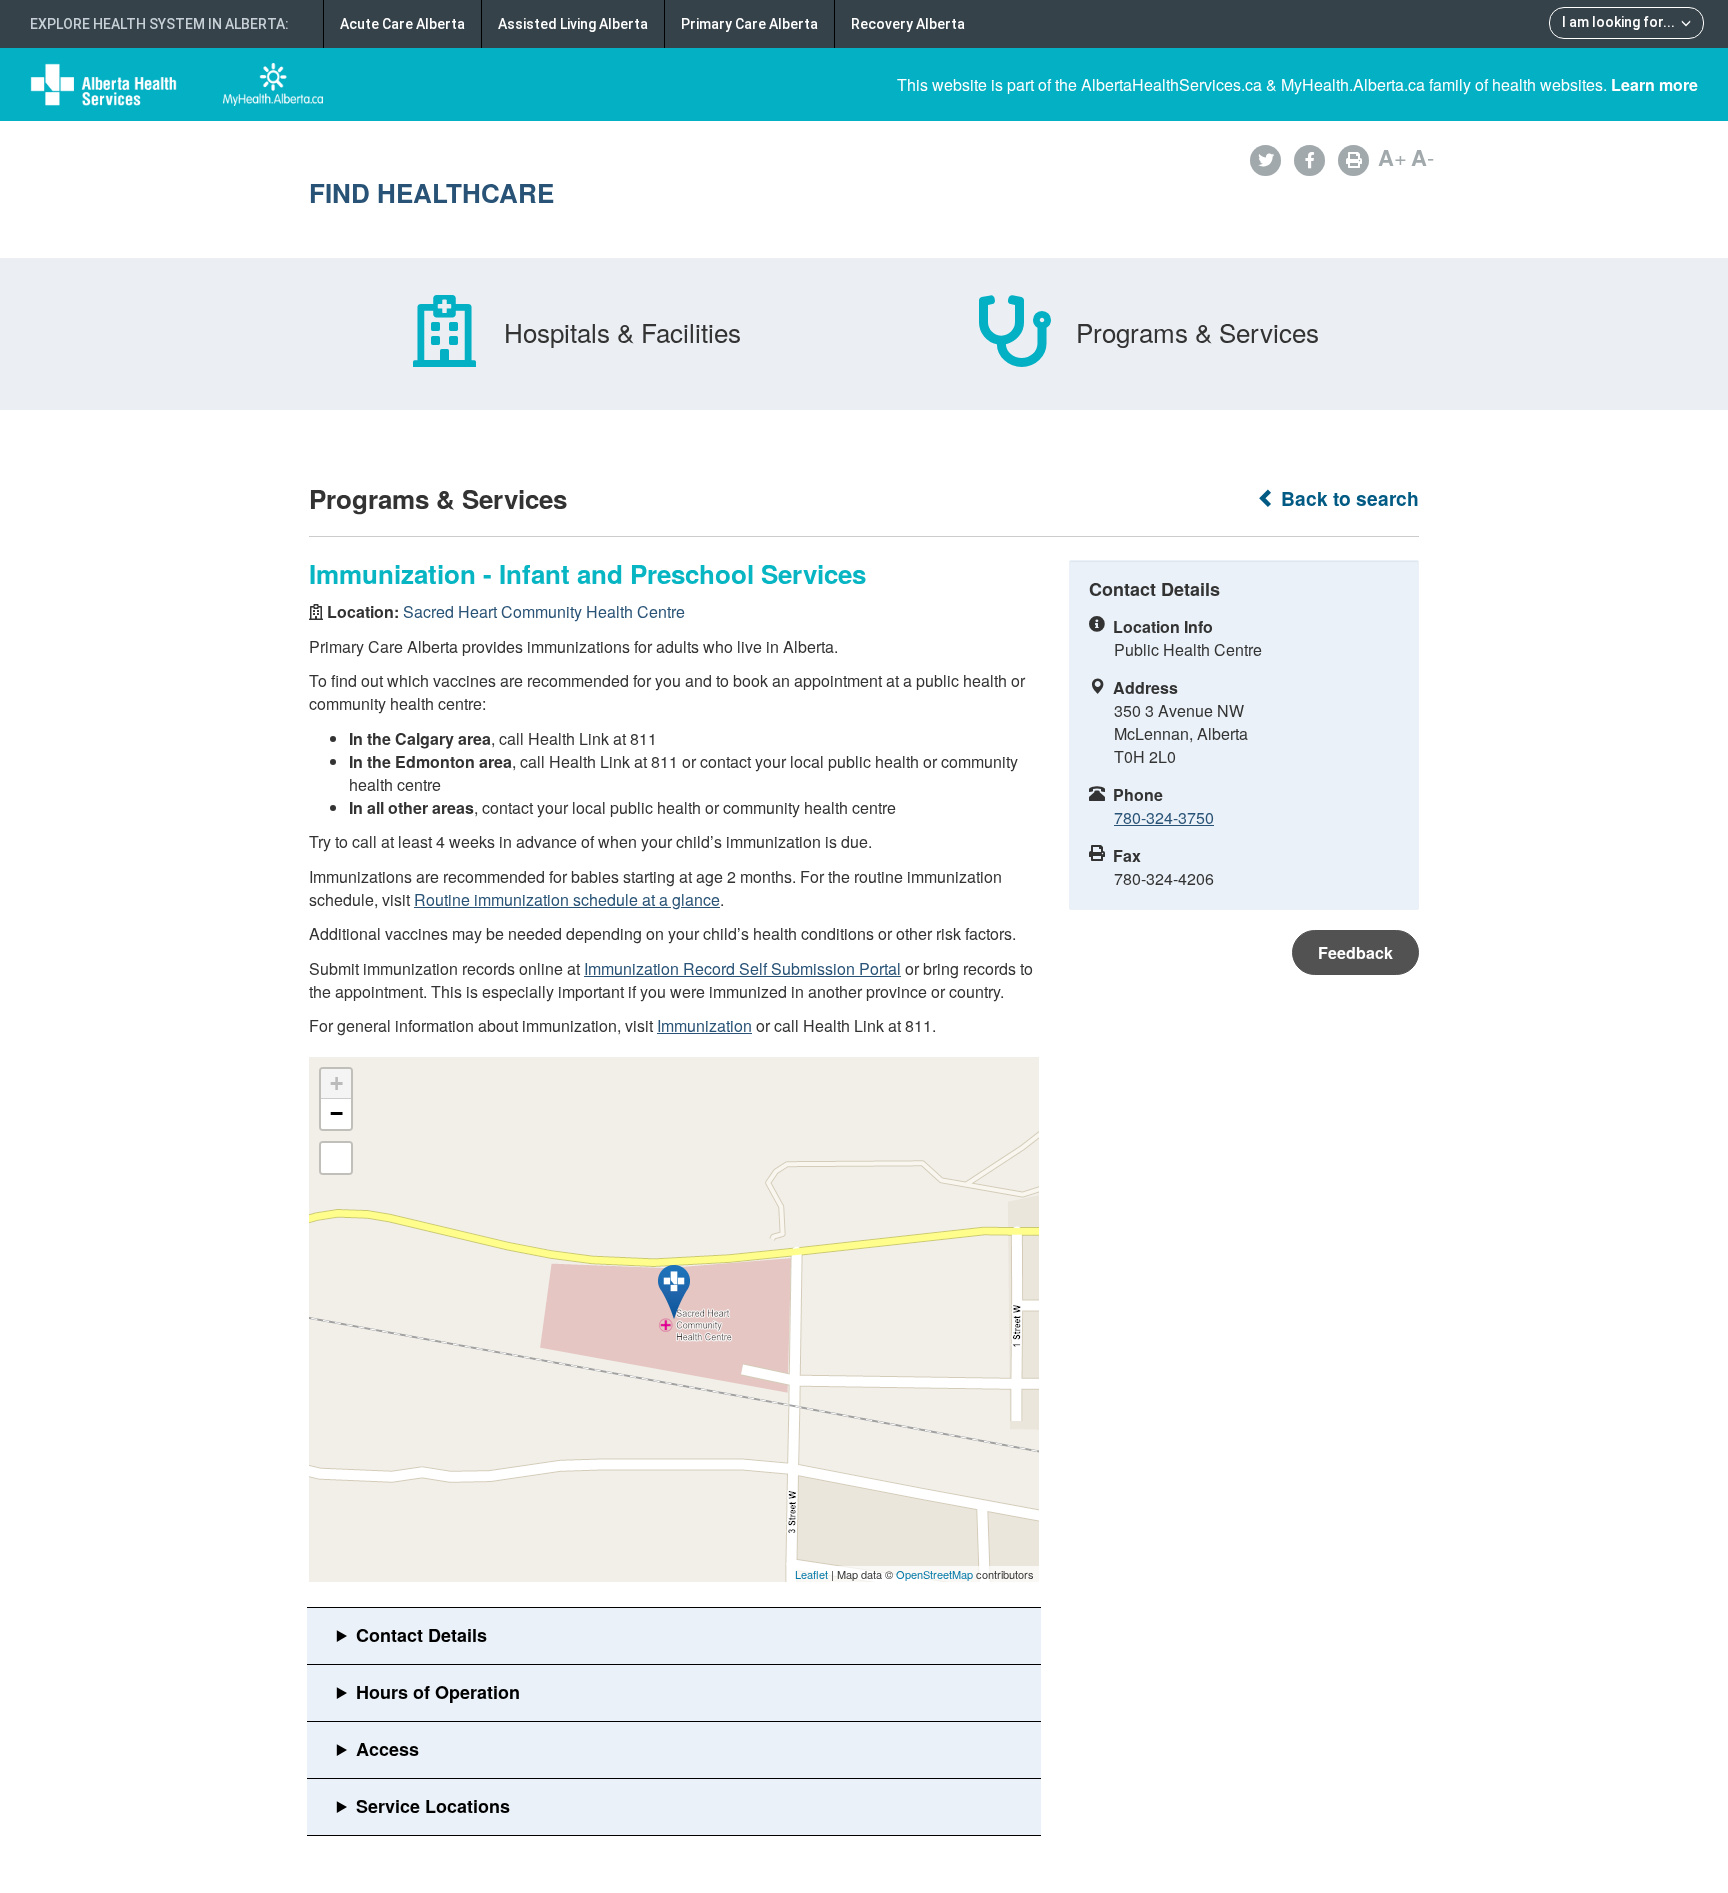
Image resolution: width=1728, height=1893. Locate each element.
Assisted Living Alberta (573, 24)
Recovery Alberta (908, 24)
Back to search (1347, 498)
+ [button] (336, 1083)
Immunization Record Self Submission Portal (742, 968)
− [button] (336, 1113)
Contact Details (421, 1635)
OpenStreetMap (934, 1574)
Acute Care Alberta (402, 24)
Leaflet (811, 1574)
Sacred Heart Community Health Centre (544, 611)
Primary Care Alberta (749, 24)
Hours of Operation (438, 1692)
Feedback (1355, 952)
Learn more (1654, 84)
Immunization (704, 1025)
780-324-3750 (1164, 817)
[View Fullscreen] (336, 1158)
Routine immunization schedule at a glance (567, 899)
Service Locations (433, 1806)
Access (387, 1749)
